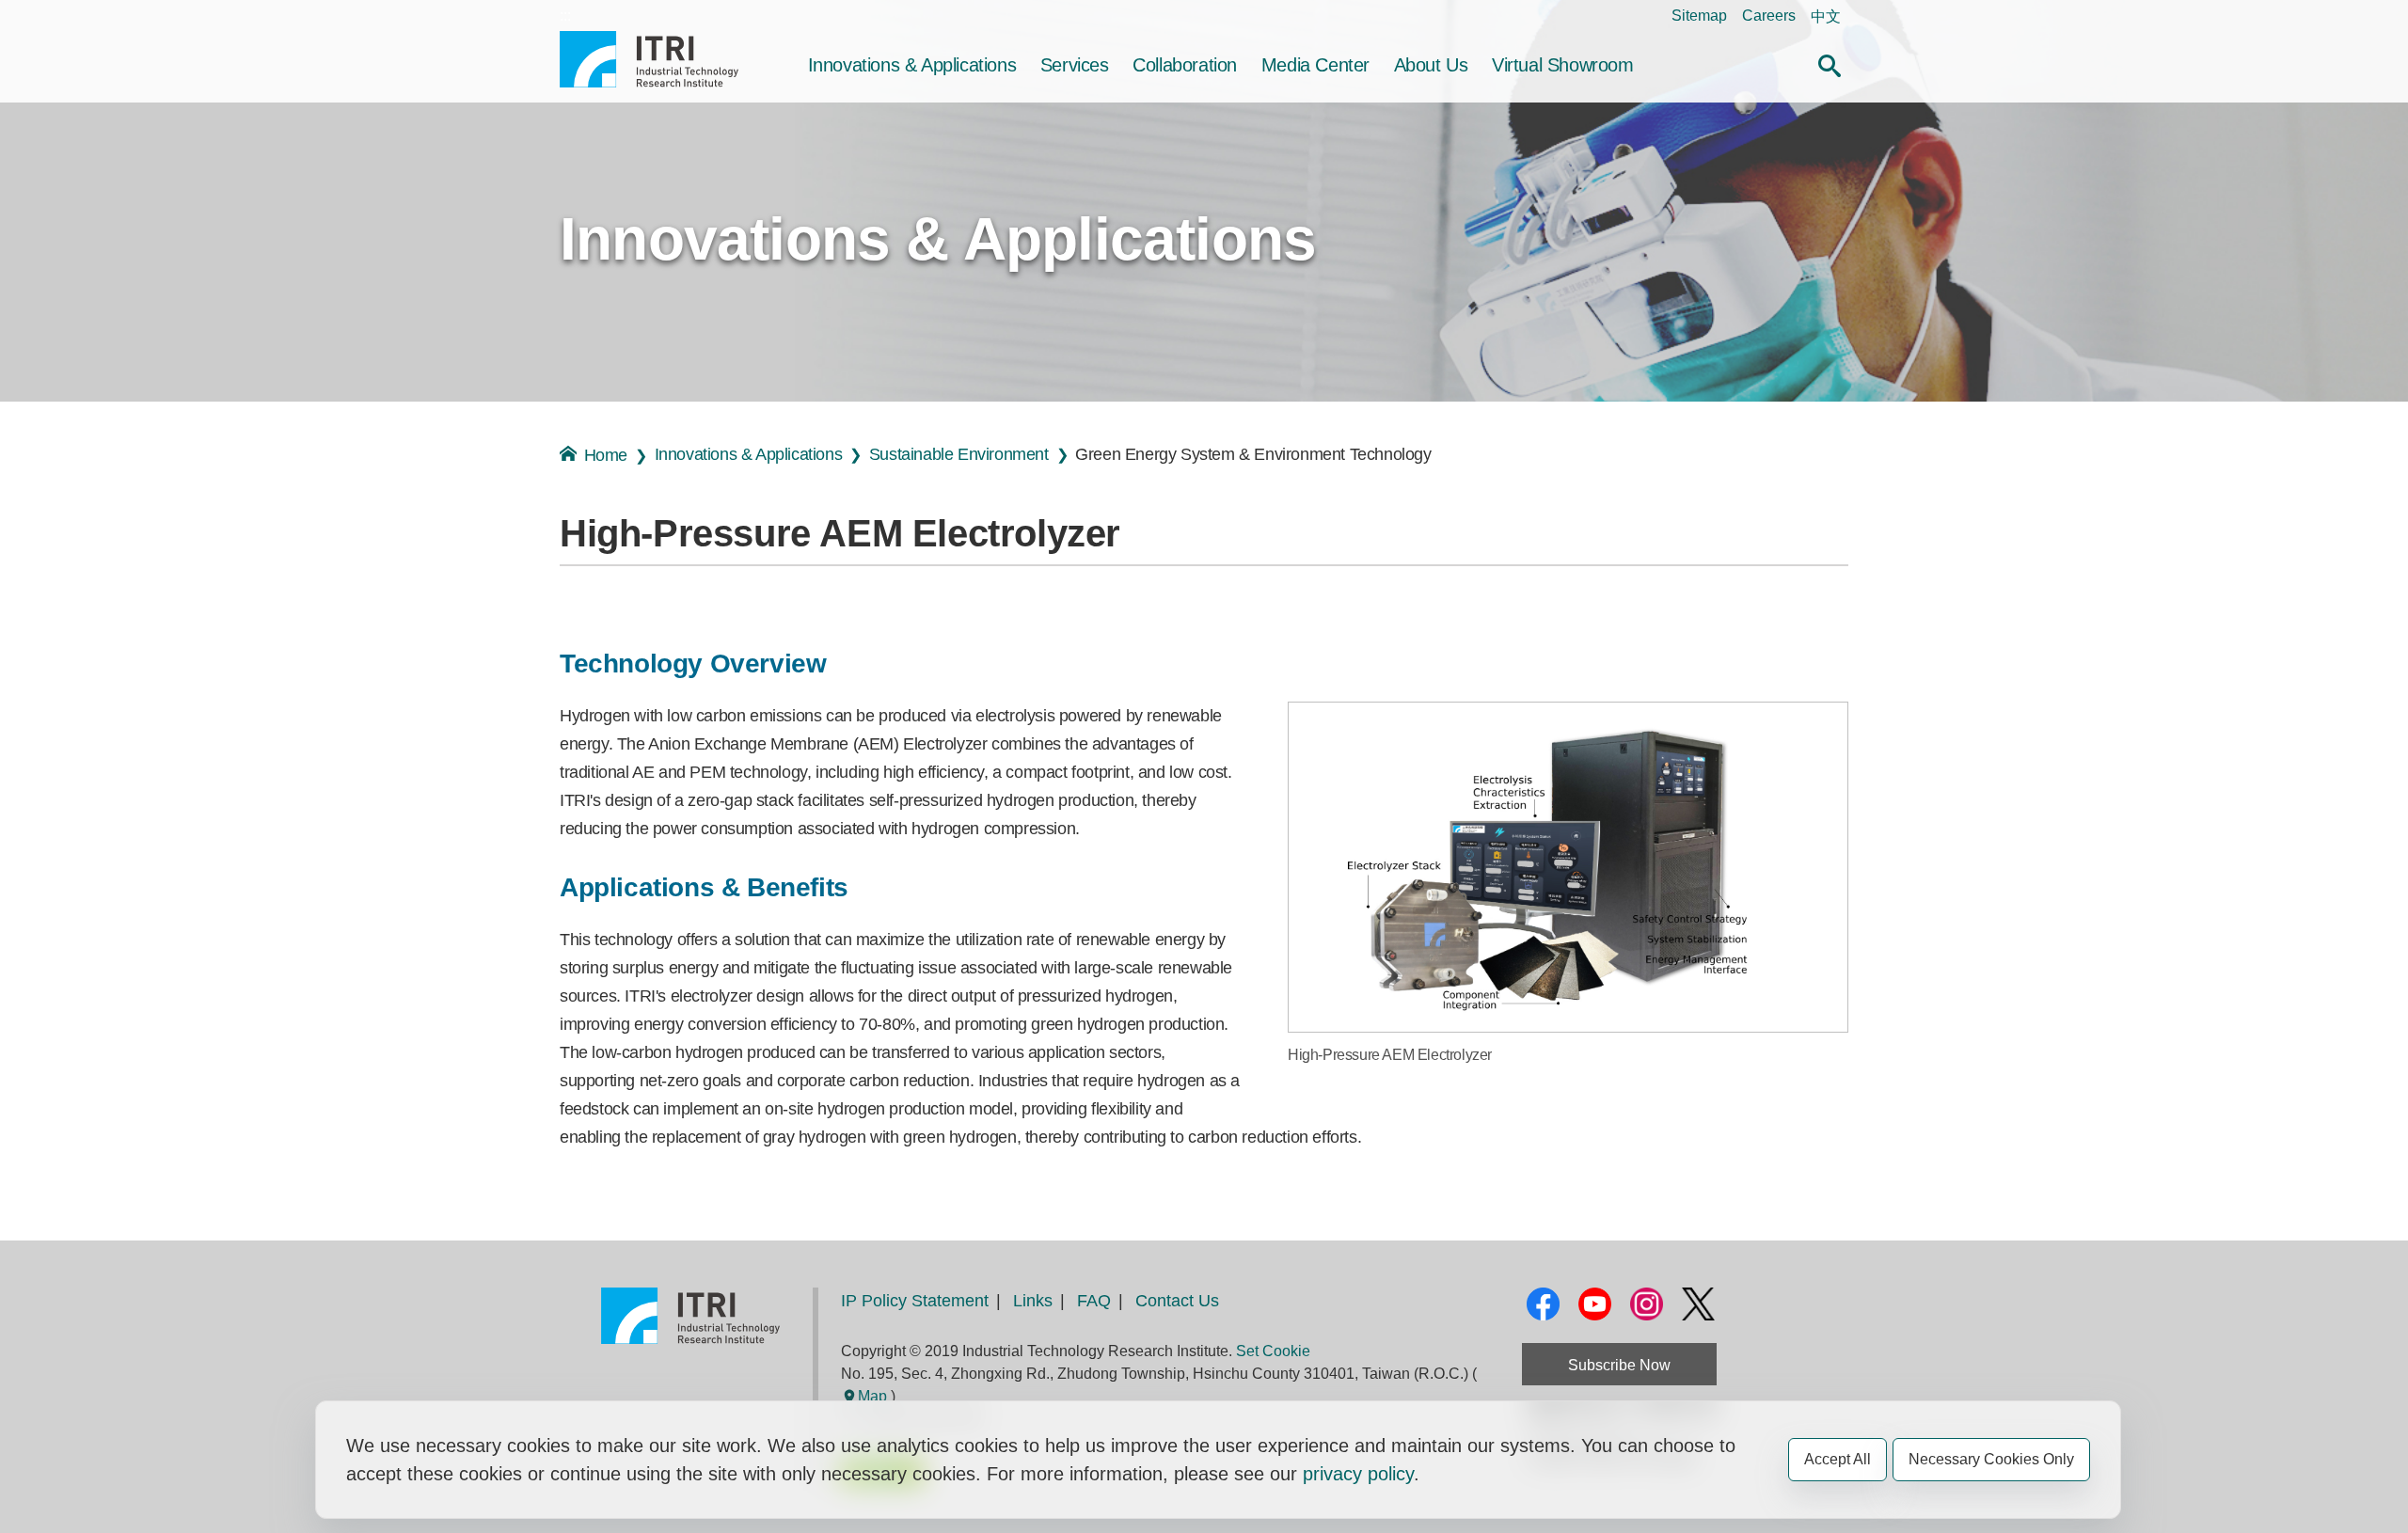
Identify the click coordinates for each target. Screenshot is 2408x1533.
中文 (1826, 16)
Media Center (1315, 65)
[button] (1830, 63)
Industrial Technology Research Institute (649, 59)
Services (1075, 65)
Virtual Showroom (1563, 65)
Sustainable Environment (959, 454)
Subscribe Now (1619, 1365)
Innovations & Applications (912, 65)
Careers (1769, 16)
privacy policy (1358, 1474)
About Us (1431, 65)
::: (565, 16)
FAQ (1094, 1301)
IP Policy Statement (915, 1301)
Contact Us (1177, 1301)
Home (606, 455)
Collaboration (1185, 65)
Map (872, 1396)
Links (1033, 1301)
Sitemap (1699, 16)
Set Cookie (1273, 1351)
